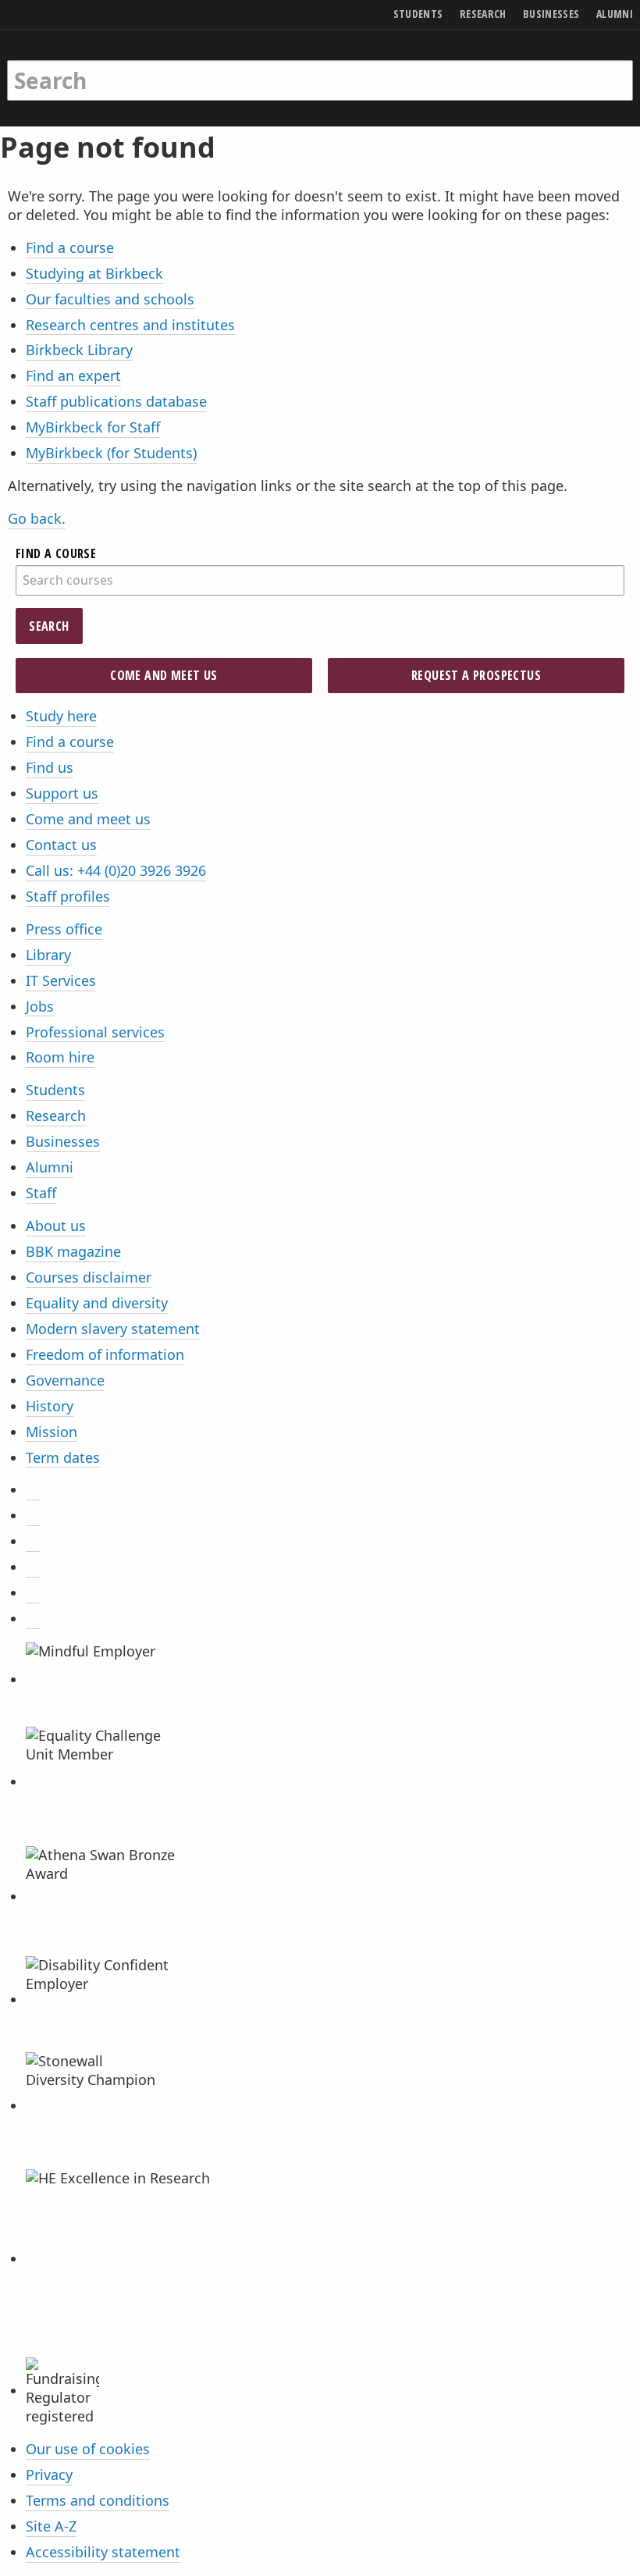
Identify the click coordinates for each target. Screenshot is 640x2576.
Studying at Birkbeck (94, 273)
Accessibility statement (103, 2552)
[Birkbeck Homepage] (68, 65)
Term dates (63, 1457)
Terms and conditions (98, 2500)
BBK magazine (73, 1251)
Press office (64, 929)
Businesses (63, 1141)
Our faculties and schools (110, 299)
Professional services (95, 1032)
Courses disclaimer (89, 1277)
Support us (62, 793)
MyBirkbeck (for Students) (111, 453)
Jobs (40, 1006)
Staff (41, 1193)
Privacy (49, 2475)
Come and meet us (164, 675)
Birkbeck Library (79, 350)
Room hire (60, 1057)
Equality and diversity (97, 1303)
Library (48, 955)
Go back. (37, 518)
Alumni (50, 1167)
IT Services (61, 980)
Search (49, 626)
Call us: (116, 870)
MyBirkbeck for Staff (93, 427)
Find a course (70, 247)
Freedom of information (105, 1354)
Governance (65, 1380)
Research (56, 1115)
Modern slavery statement (113, 1329)
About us (56, 1226)
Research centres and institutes (130, 325)
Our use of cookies (88, 2449)
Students (55, 1090)
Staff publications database (116, 401)
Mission (52, 1432)
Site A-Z (51, 2526)
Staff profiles (68, 896)
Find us (50, 767)
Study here (61, 716)
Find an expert (73, 375)
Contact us (61, 845)
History (50, 1406)
